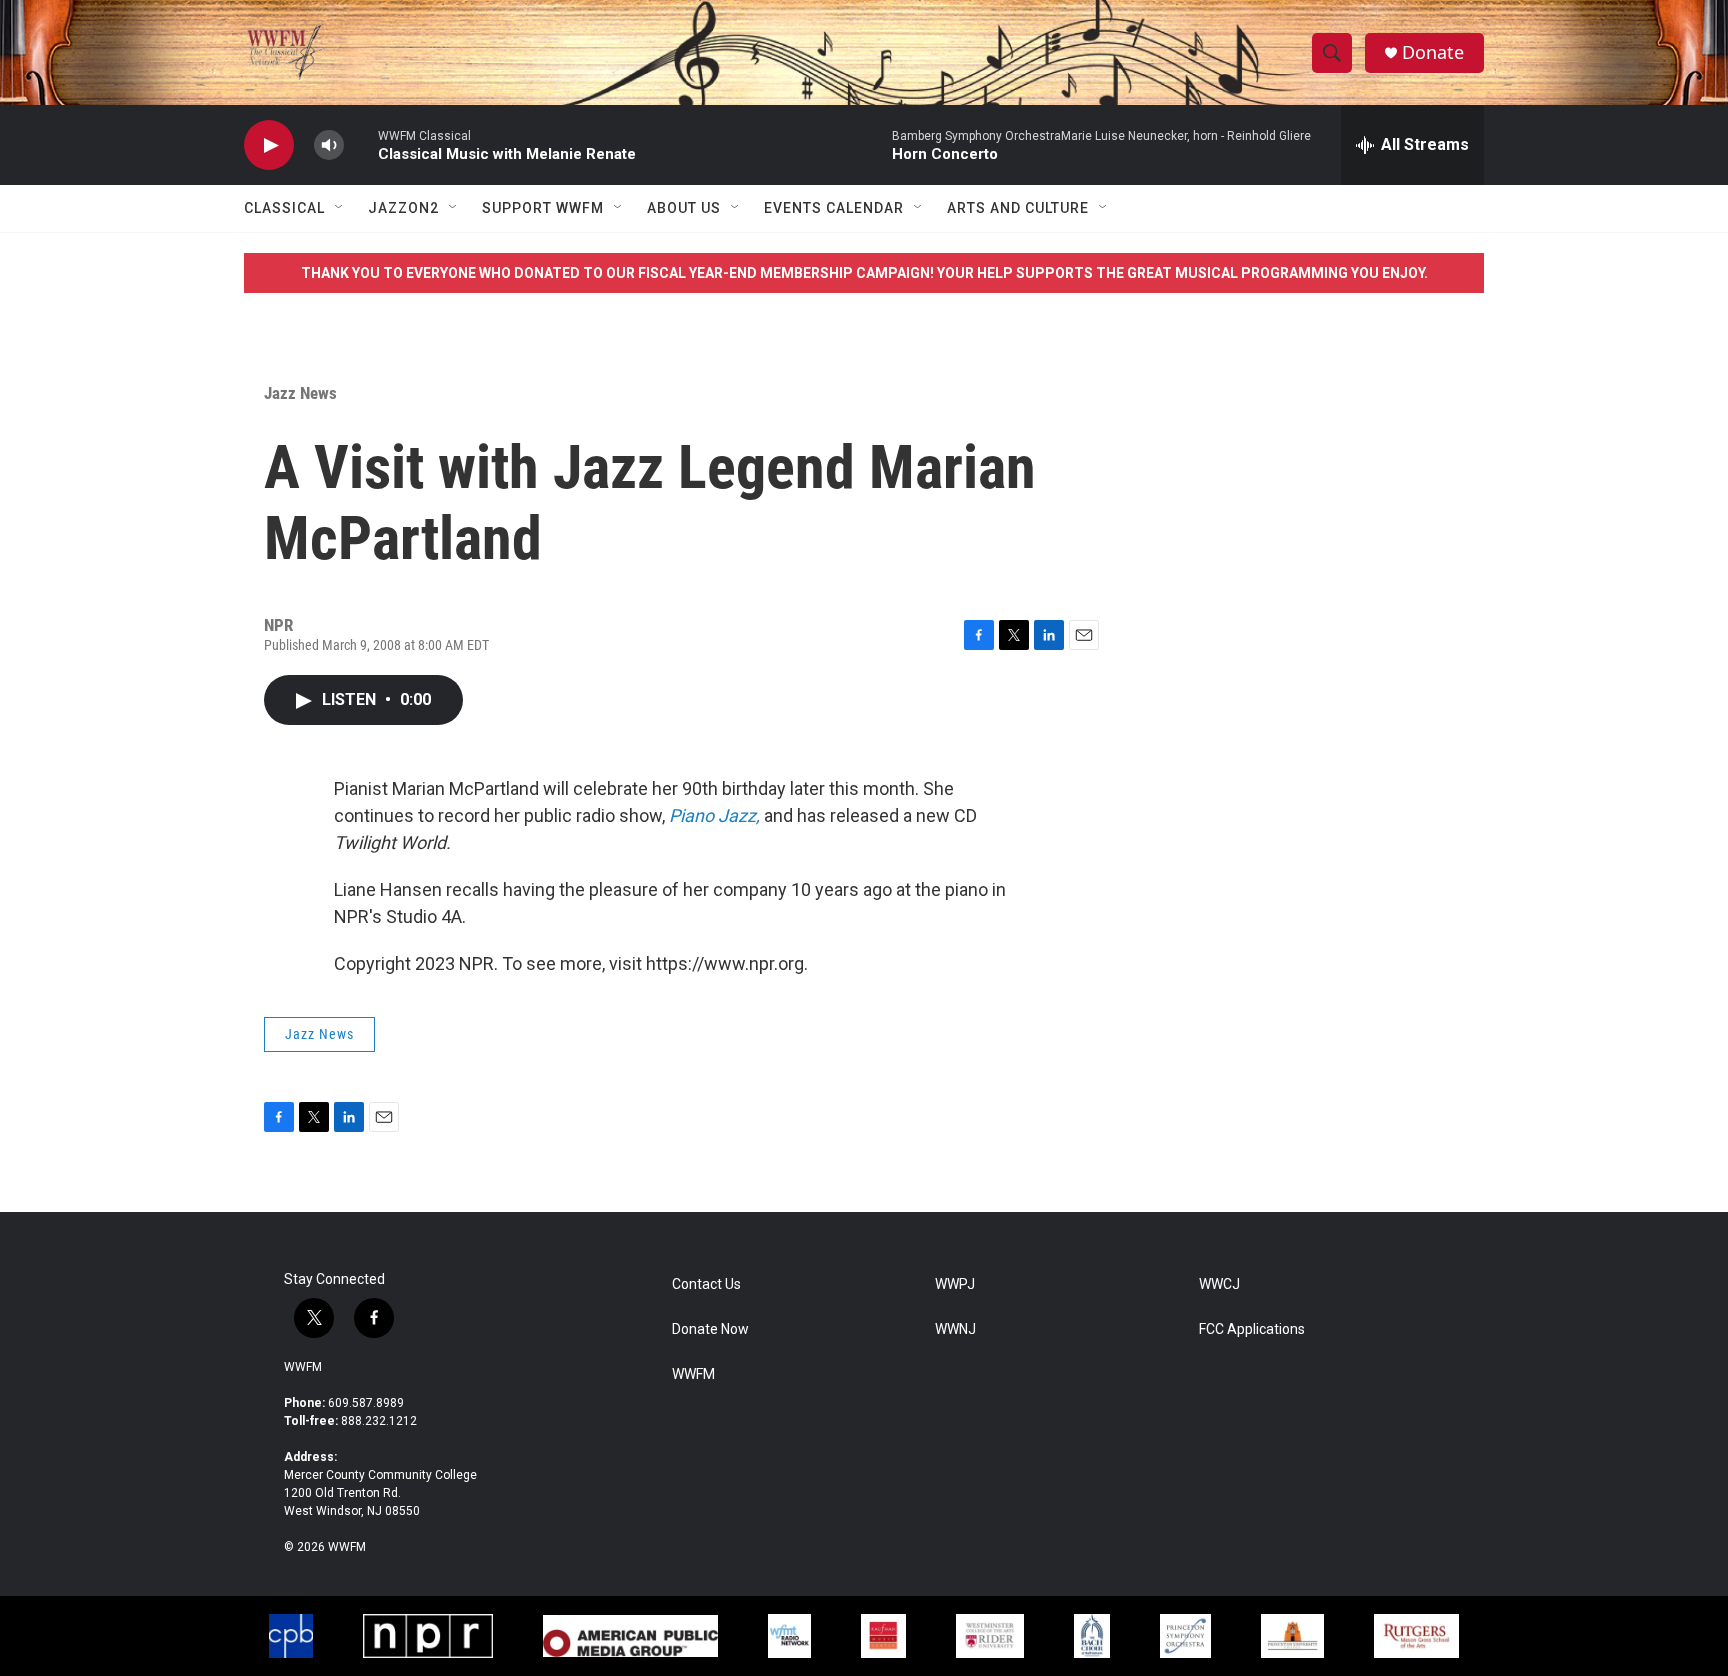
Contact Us (706, 1284)
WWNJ (955, 1329)
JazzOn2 (403, 208)
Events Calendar (834, 208)
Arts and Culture (1018, 208)
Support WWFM (543, 208)
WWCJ (1219, 1284)
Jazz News (300, 393)
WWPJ (955, 1284)
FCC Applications (1252, 1329)
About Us (684, 208)
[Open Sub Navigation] (340, 208)
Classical (284, 208)
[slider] (361, 144)
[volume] (329, 145)
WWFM (303, 1367)
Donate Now (710, 1329)
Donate (1433, 52)
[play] (269, 145)
